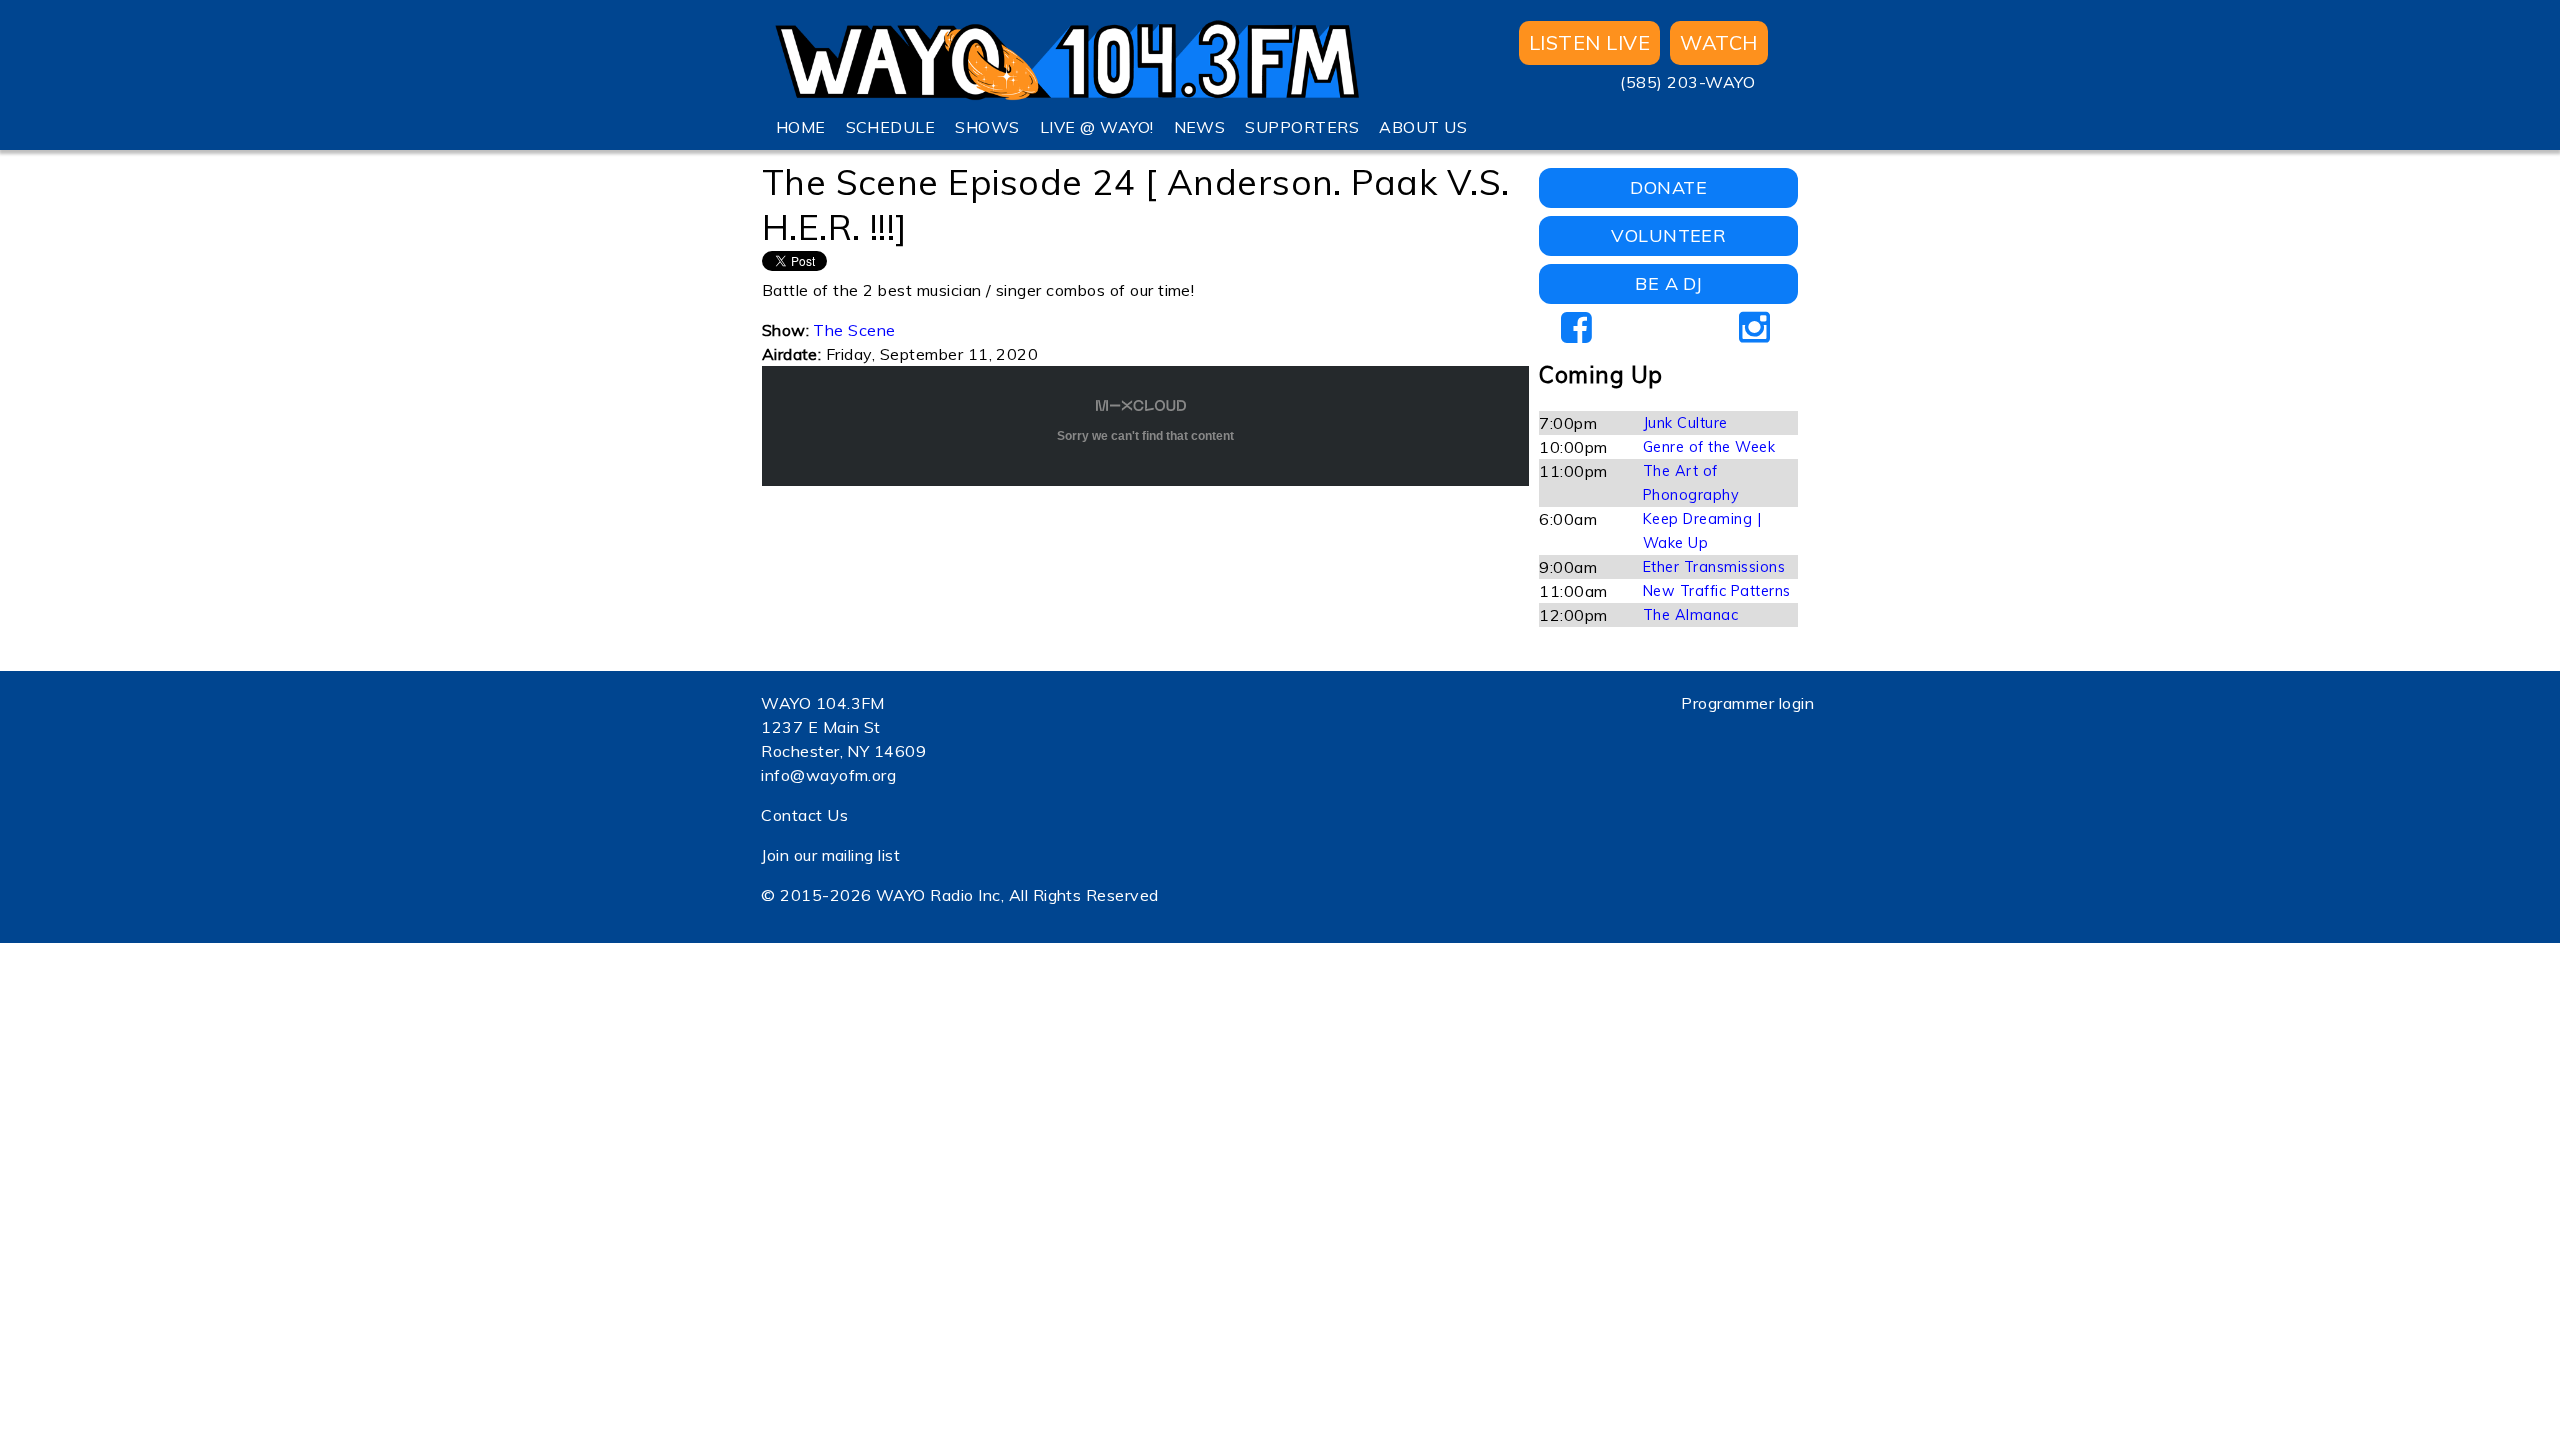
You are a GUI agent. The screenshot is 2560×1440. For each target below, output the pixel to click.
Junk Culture (1685, 423)
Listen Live (1589, 42)
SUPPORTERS (1302, 127)
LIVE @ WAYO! (1097, 127)
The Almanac (1690, 615)
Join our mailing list (830, 855)
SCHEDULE (891, 127)
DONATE (1668, 187)
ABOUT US (1423, 127)
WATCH (1718, 42)
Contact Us (804, 815)
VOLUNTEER (1668, 235)
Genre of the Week (1709, 447)
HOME (801, 127)
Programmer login (1747, 703)
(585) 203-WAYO (1687, 82)
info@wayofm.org (828, 775)
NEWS (1200, 127)
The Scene (854, 330)
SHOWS (987, 127)
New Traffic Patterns (1717, 591)
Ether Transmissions (1714, 567)
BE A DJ (1668, 283)
